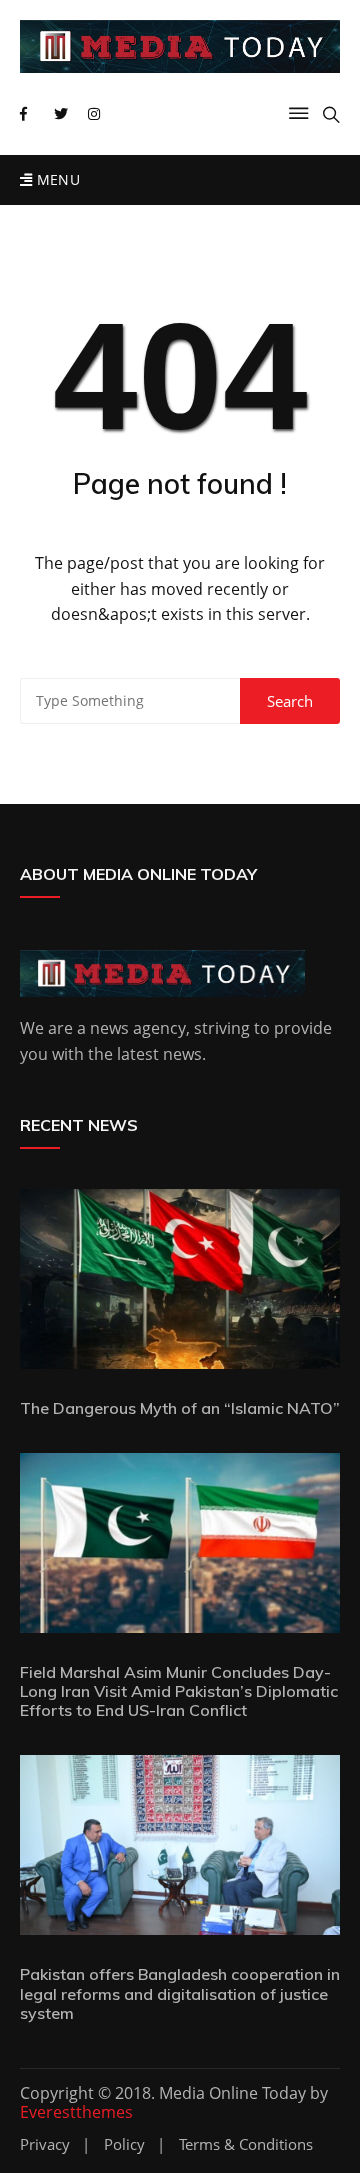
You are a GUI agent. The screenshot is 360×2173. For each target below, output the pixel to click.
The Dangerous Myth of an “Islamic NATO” (180, 1408)
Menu (56, 179)
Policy (124, 2144)
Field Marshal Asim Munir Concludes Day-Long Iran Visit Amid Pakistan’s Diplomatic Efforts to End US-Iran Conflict (179, 1691)
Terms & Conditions (246, 2144)
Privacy (45, 2144)
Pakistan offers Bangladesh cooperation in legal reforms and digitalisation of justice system (180, 1993)
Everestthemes (76, 2112)
